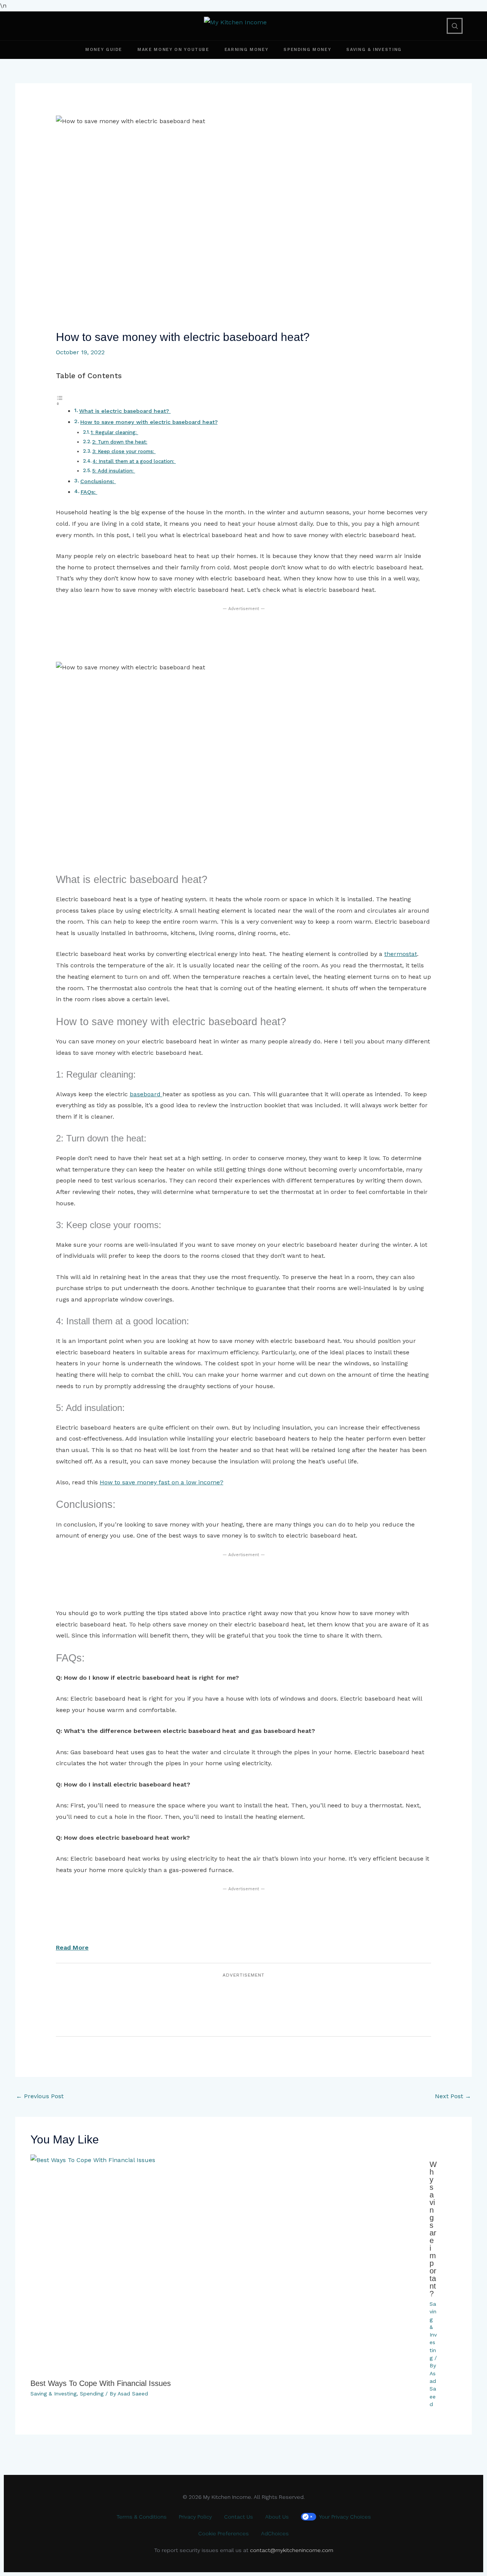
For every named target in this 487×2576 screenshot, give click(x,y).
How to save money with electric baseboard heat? (149, 422)
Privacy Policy (195, 2517)
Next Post (453, 2096)
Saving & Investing (374, 50)
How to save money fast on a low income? (162, 1482)
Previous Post (40, 2096)
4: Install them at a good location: (134, 461)
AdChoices (275, 2533)
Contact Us (239, 2517)
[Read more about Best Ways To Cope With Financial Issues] (225, 2264)
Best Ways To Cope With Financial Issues (101, 2383)
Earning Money (246, 50)
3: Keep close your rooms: (124, 452)
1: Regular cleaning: (114, 432)
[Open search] (455, 26)
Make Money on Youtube (173, 50)
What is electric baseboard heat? (125, 411)
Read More (72, 1947)
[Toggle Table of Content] (244, 400)
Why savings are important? (433, 2229)
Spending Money (307, 50)
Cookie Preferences (224, 2533)
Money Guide (104, 50)
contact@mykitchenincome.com (292, 2550)
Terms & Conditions (142, 2517)
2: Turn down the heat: (120, 442)
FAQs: (89, 492)
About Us (277, 2517)
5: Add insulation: (114, 471)
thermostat (401, 954)
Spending (92, 2394)
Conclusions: (98, 481)
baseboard (146, 1094)
